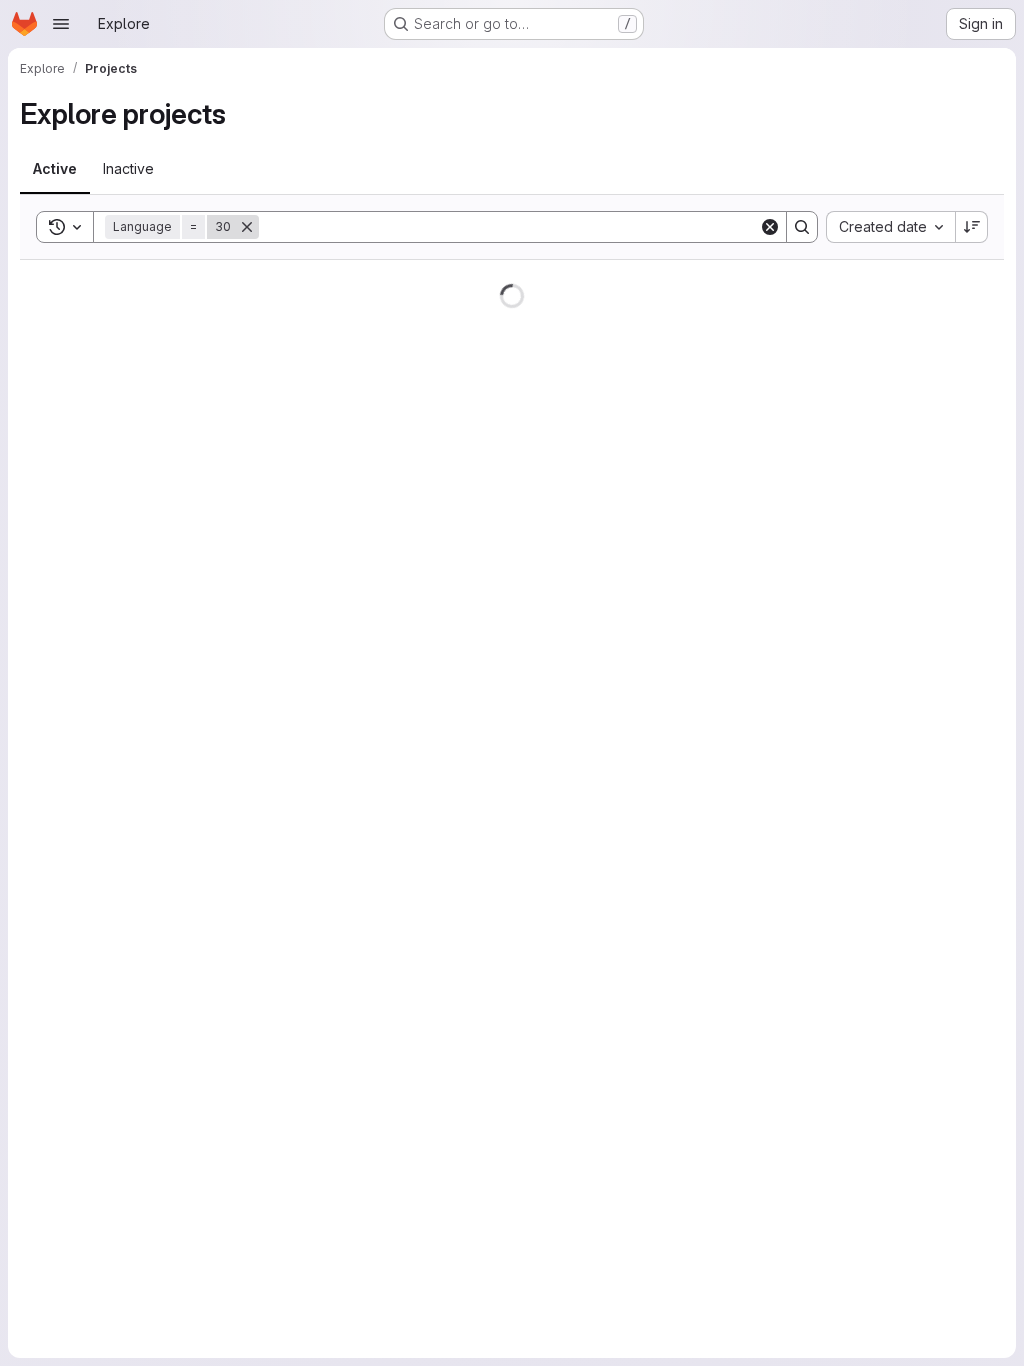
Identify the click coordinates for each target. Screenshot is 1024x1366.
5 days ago (900, 484)
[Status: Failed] (773, 984)
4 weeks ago (894, 1001)
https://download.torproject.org (397, 1247)
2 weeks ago (895, 577)
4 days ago (900, 362)
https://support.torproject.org (377, 425)
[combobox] (875, 227)
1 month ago (897, 1094)
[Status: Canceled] (773, 923)
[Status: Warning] (773, 1289)
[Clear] (755, 227)
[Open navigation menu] (61, 24)
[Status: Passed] (773, 1350)
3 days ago (900, 305)
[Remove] (247, 227)
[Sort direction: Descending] (957, 227)
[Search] (787, 227)
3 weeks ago (894, 765)
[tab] (55, 169)
